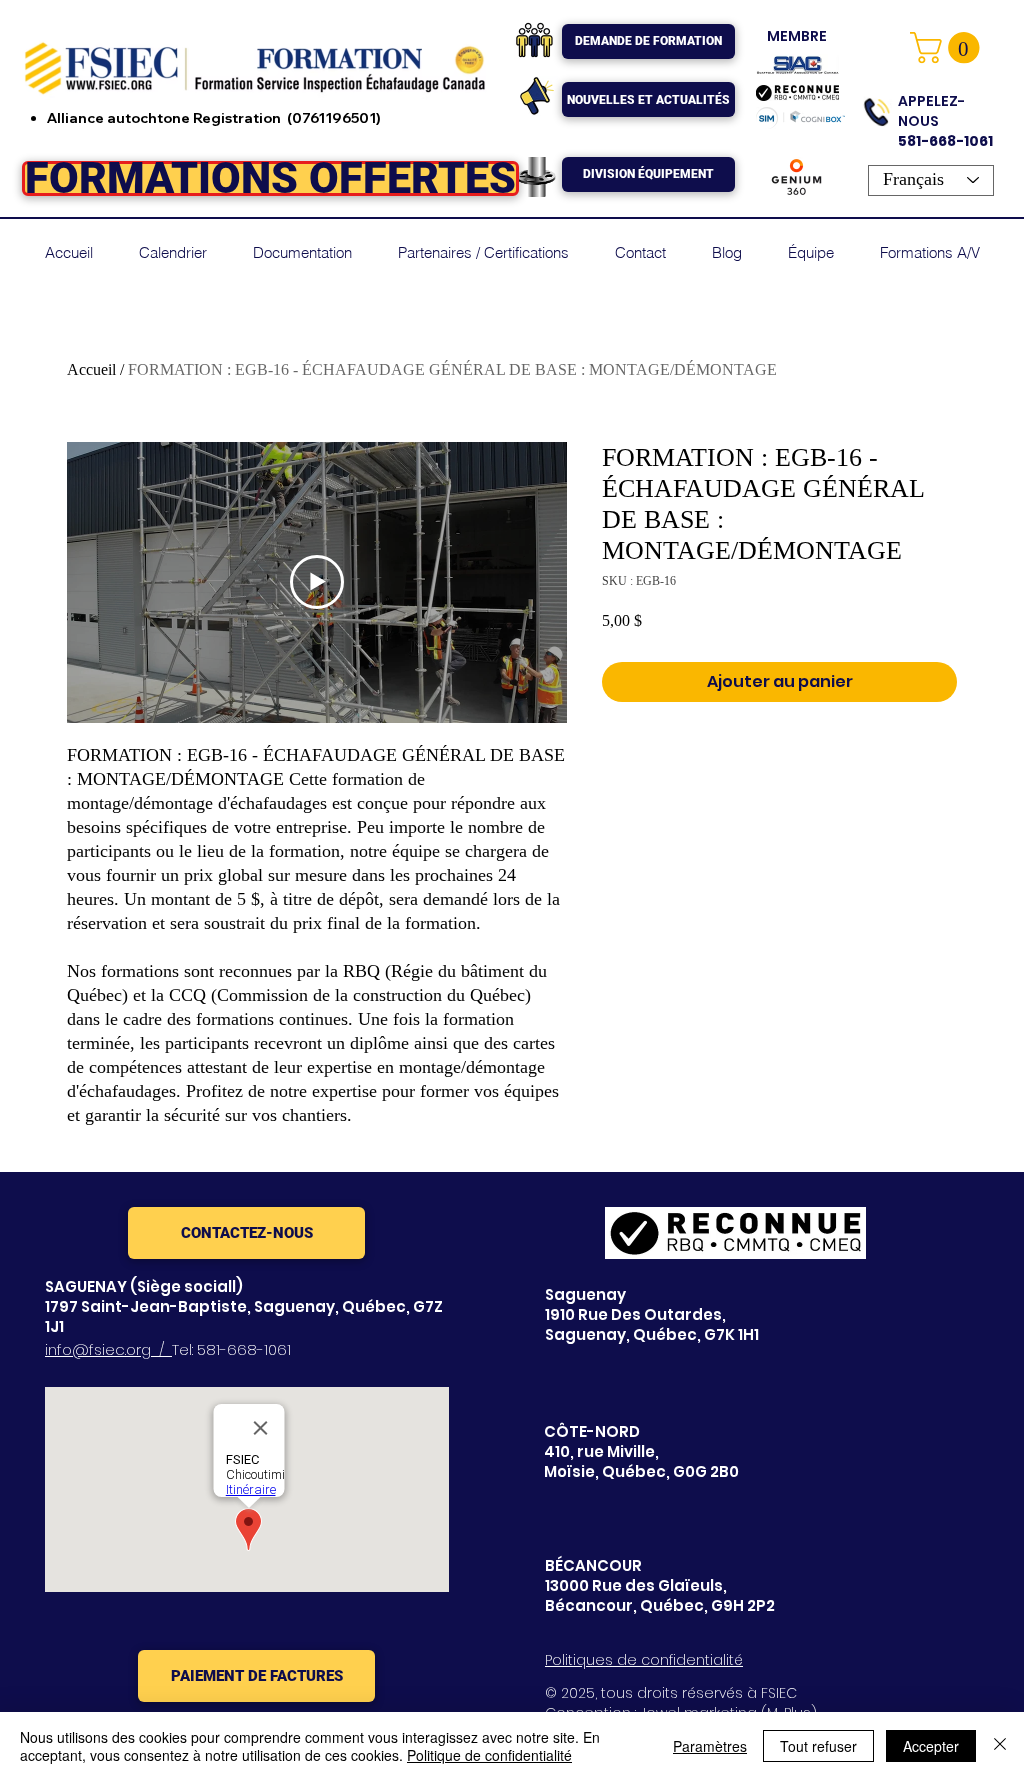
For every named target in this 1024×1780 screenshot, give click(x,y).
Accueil (91, 369)
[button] (948, 47)
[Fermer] (1000, 1746)
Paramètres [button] (710, 1746)
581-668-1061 (244, 1349)
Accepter (931, 1746)
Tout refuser (818, 1746)
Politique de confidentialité (489, 1755)
